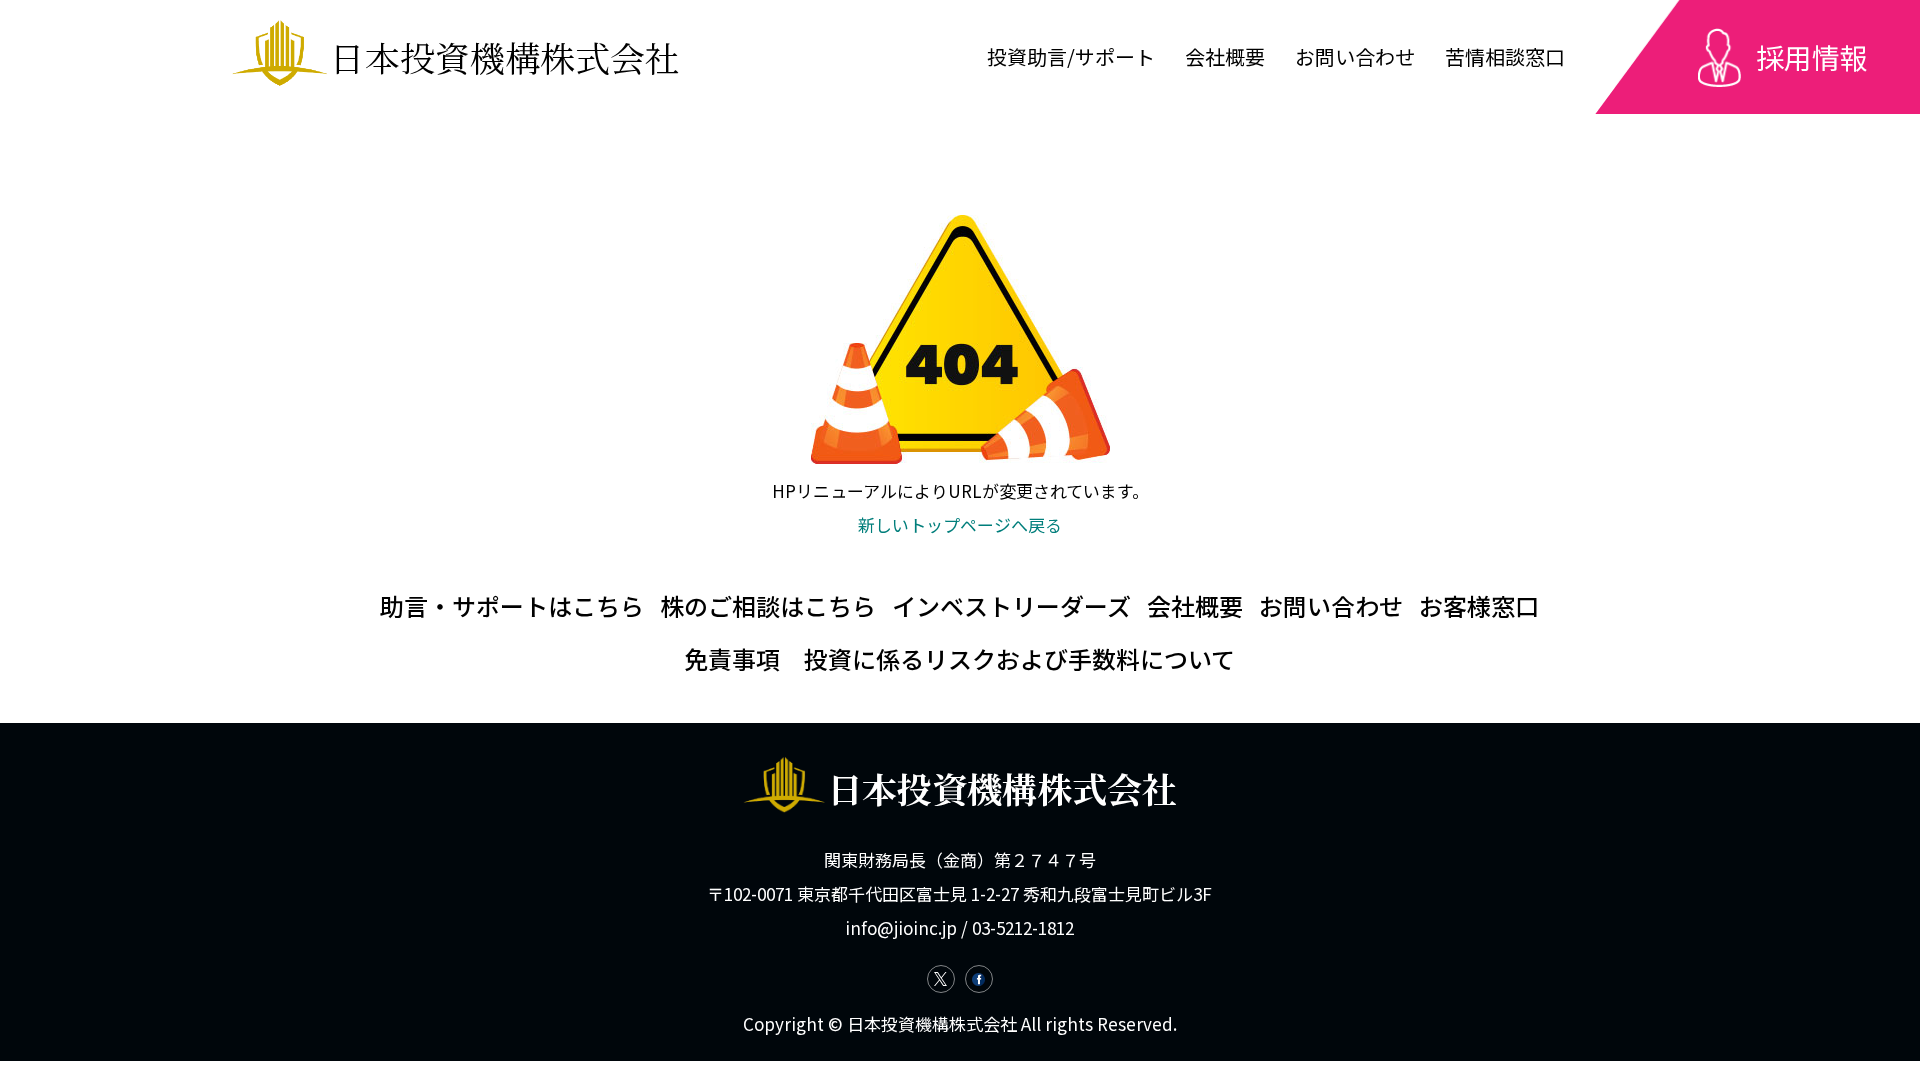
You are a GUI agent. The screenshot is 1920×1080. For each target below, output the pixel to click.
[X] (941, 979)
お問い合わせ (1355, 56)
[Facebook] (979, 979)
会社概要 (1225, 56)
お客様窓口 (1479, 605)
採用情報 (1812, 57)
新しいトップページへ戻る (960, 524)
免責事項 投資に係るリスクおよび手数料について (959, 658)
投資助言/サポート (1071, 56)
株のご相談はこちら (768, 605)
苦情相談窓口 (1505, 56)
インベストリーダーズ (1011, 605)
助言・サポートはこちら (512, 605)
